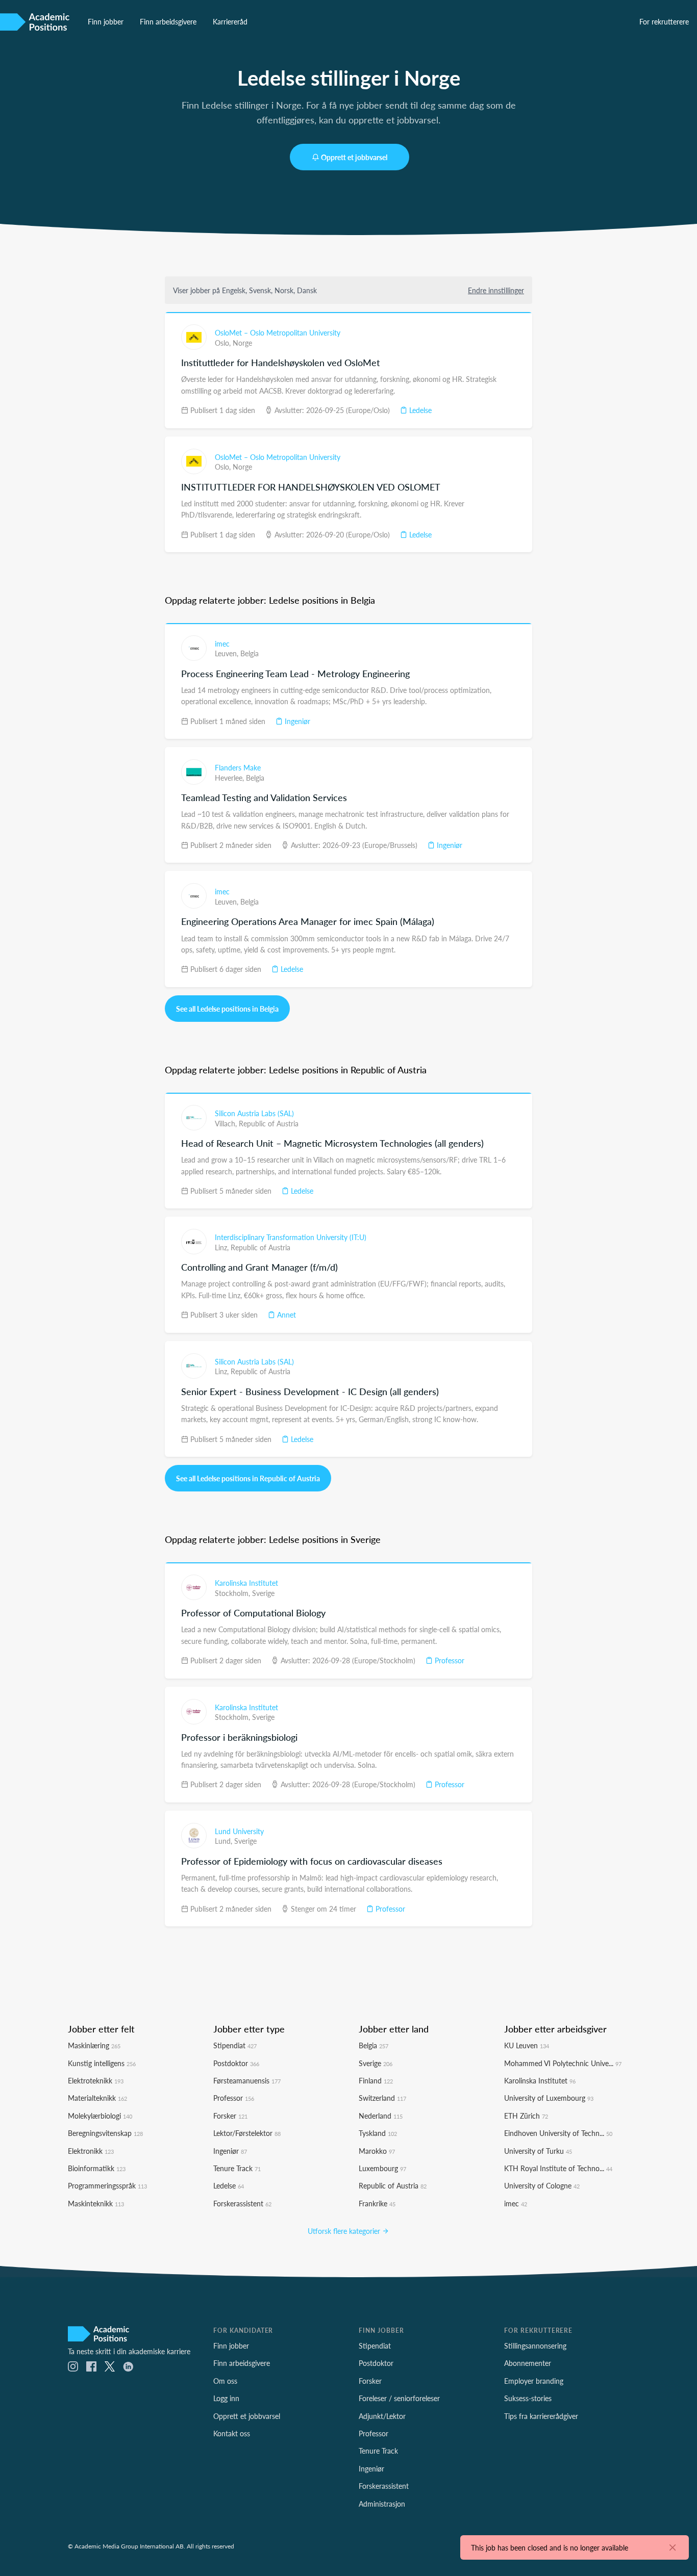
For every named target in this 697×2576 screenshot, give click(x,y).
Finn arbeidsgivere (168, 21)
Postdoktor (236, 2063)
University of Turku (538, 2151)
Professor (449, 1660)
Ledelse (419, 410)
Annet (285, 1315)
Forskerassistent (242, 2203)
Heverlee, (230, 778)
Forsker (230, 2116)
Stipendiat (235, 2045)
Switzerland (382, 2098)
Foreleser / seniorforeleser (399, 2398)
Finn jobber (106, 21)
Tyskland (378, 2133)
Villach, (227, 1123)
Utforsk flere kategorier (345, 2231)
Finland (376, 2080)
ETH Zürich (526, 2116)
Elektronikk (91, 2151)
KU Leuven (527, 2045)
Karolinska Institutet (246, 1583)
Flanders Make (238, 767)
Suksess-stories (528, 2398)
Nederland (381, 2116)
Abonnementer (528, 2363)
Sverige (263, 1593)
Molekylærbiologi (100, 2116)
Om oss (225, 2381)
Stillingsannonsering (535, 2346)
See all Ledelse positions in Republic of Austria (248, 1478)
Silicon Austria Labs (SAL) (254, 1113)
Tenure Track (237, 2168)
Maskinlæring (94, 2045)
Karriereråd (230, 21)
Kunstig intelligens (102, 2063)
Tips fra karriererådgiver (541, 2416)
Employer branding (534, 2381)
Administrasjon (382, 2504)
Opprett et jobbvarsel (354, 157)
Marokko (377, 2151)
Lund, (225, 1841)
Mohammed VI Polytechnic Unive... (563, 2063)
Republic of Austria (269, 1123)
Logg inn (226, 2398)
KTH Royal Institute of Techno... (558, 2168)
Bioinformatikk (97, 2168)
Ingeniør (296, 721)
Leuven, (228, 653)
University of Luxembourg (549, 2098)
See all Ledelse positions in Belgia (227, 1009)
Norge (242, 343)
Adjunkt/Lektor (382, 2416)
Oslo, (224, 343)
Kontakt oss (232, 2433)
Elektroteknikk (96, 2080)
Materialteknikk (97, 2098)
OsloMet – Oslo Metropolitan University (278, 332)
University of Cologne (542, 2185)
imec (222, 643)
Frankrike (377, 2203)
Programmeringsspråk (107, 2185)
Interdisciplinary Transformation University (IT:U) (291, 1237)
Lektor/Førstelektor (247, 2133)
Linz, (223, 1247)
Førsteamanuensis (247, 2080)
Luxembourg (382, 2168)
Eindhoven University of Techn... (558, 2133)
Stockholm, (233, 1593)
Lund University (239, 1831)
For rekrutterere (664, 21)
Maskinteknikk (96, 2203)
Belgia (250, 653)
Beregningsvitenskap (105, 2133)
